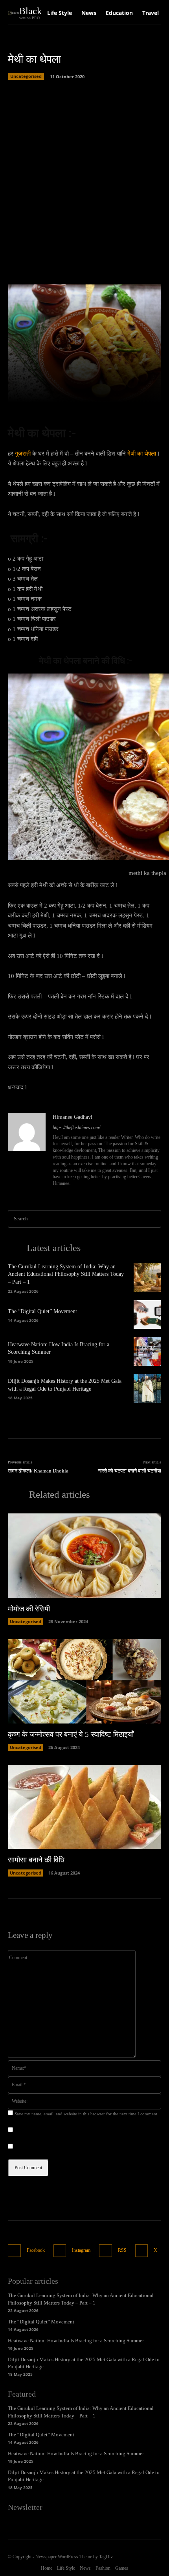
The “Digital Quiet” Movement (42, 1311)
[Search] (153, 1219)
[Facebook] (14, 2251)
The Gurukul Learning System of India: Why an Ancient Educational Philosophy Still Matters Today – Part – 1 (66, 1274)
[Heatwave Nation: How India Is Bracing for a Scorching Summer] (147, 1351)
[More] (151, 392)
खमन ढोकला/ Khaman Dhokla (38, 1471)
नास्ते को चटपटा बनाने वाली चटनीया (130, 1471)
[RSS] (106, 2251)
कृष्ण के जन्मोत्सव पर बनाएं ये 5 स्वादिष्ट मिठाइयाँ (71, 1734)
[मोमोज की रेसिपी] (84, 1556)
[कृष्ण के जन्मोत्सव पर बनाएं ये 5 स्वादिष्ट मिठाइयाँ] (84, 1681)
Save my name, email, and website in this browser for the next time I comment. (86, 2114)
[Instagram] (60, 2251)
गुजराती (23, 454)
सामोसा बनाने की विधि (36, 1860)
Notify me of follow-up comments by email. (64, 2130)
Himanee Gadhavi (73, 1117)
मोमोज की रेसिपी (29, 1609)
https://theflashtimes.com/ (76, 1127)
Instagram (81, 2250)
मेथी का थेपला (142, 454)
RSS (122, 2250)
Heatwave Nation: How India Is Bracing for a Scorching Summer (76, 2341)
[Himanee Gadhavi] (27, 1151)
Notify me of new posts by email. (52, 2147)
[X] (142, 2251)
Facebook (36, 2250)
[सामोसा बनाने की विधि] (84, 1807)
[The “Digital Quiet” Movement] (147, 1315)
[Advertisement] (84, 180)
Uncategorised (26, 76)
